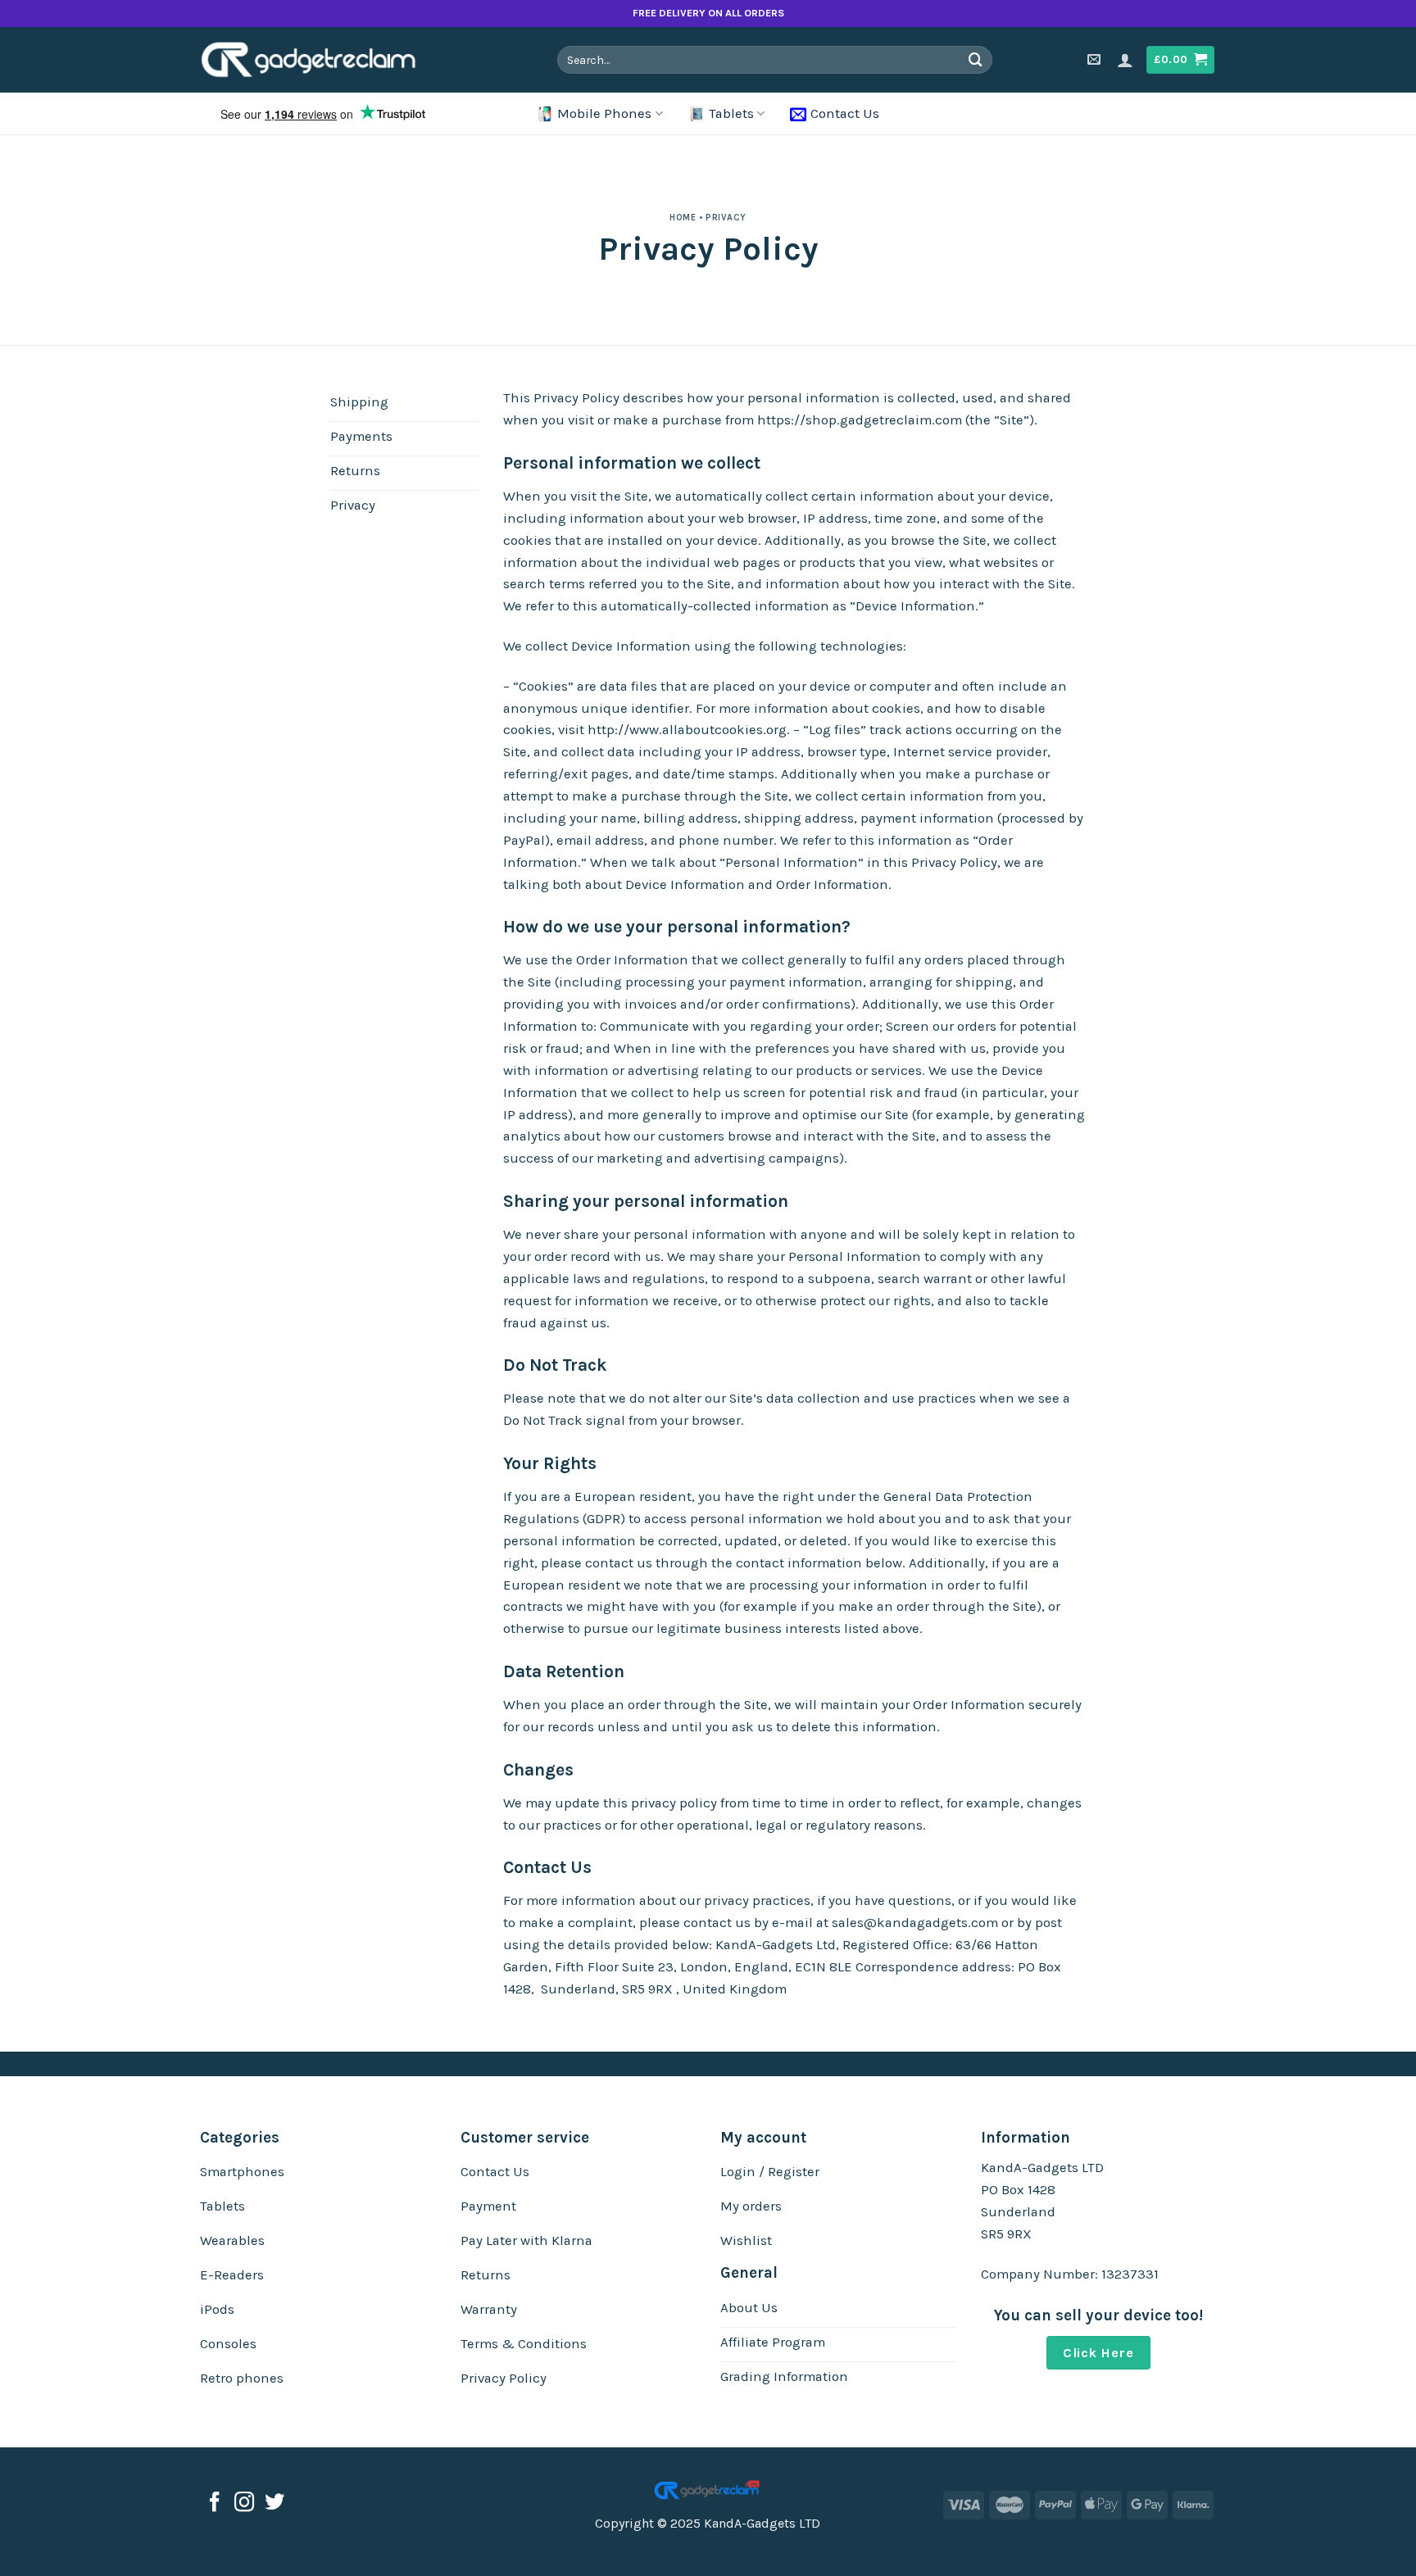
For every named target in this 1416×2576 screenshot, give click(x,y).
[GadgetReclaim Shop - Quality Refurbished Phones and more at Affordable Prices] (320, 60)
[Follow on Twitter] (275, 2503)
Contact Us (845, 113)
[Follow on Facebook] (215, 2503)
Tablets (731, 113)
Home (683, 218)
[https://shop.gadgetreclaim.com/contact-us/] (1096, 59)
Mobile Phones (604, 113)
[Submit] (976, 59)
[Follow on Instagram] (244, 2503)
